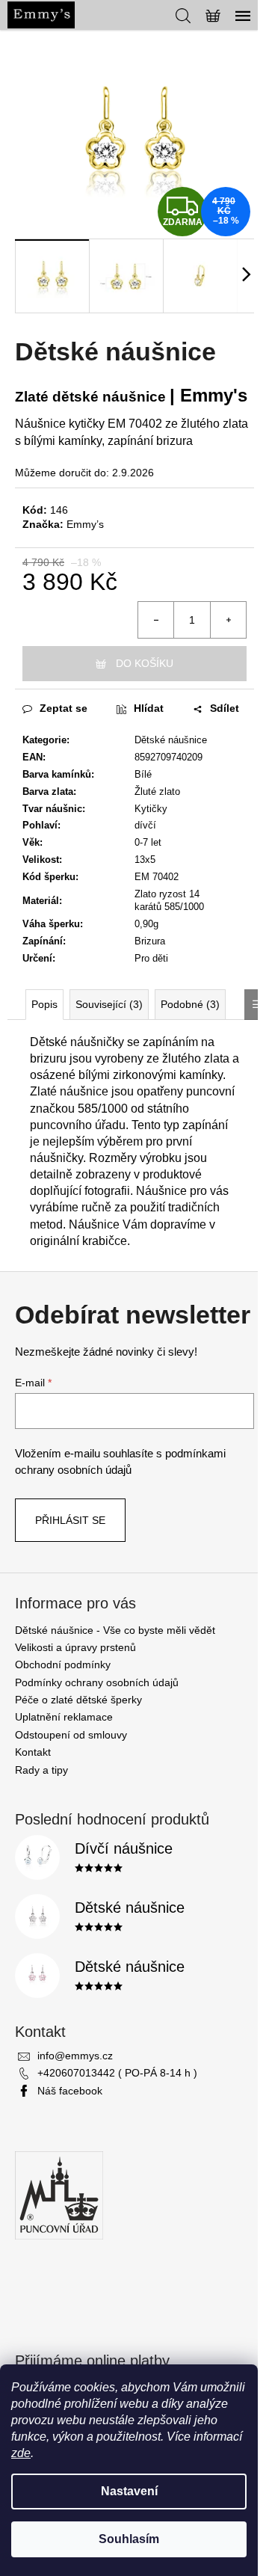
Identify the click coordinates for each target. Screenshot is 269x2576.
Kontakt (33, 1752)
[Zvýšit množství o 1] (228, 620)
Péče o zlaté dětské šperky (78, 1700)
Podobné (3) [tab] (190, 1004)
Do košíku (145, 663)
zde (21, 2453)
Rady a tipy (41, 1770)
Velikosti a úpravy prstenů (75, 1647)
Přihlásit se (70, 1520)
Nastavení (129, 2491)
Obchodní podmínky (63, 1664)
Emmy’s (85, 524)
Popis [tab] (44, 1004)
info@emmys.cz (75, 2056)
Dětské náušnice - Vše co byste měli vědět (115, 1630)
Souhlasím (129, 2539)
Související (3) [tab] (109, 1004)
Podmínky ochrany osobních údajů (97, 1682)
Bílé (143, 774)
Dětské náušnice (171, 740)
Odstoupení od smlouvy (71, 1735)
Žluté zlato (157, 791)
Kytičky (151, 809)
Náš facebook (70, 2091)
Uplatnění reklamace (64, 1717)
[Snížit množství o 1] (156, 620)
